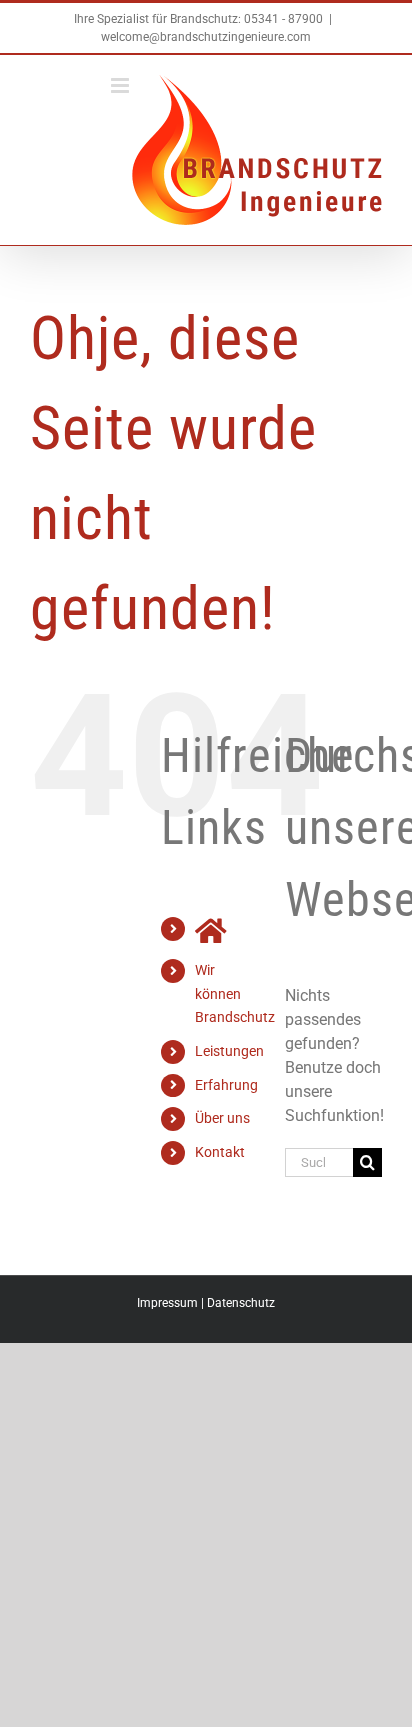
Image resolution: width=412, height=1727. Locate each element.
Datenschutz (241, 1303)
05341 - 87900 (283, 19)
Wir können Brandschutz (235, 994)
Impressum (167, 1303)
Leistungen (229, 1051)
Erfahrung (226, 1085)
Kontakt (220, 1152)
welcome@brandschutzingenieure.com (206, 37)
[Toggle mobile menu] (121, 85)
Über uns (222, 1118)
